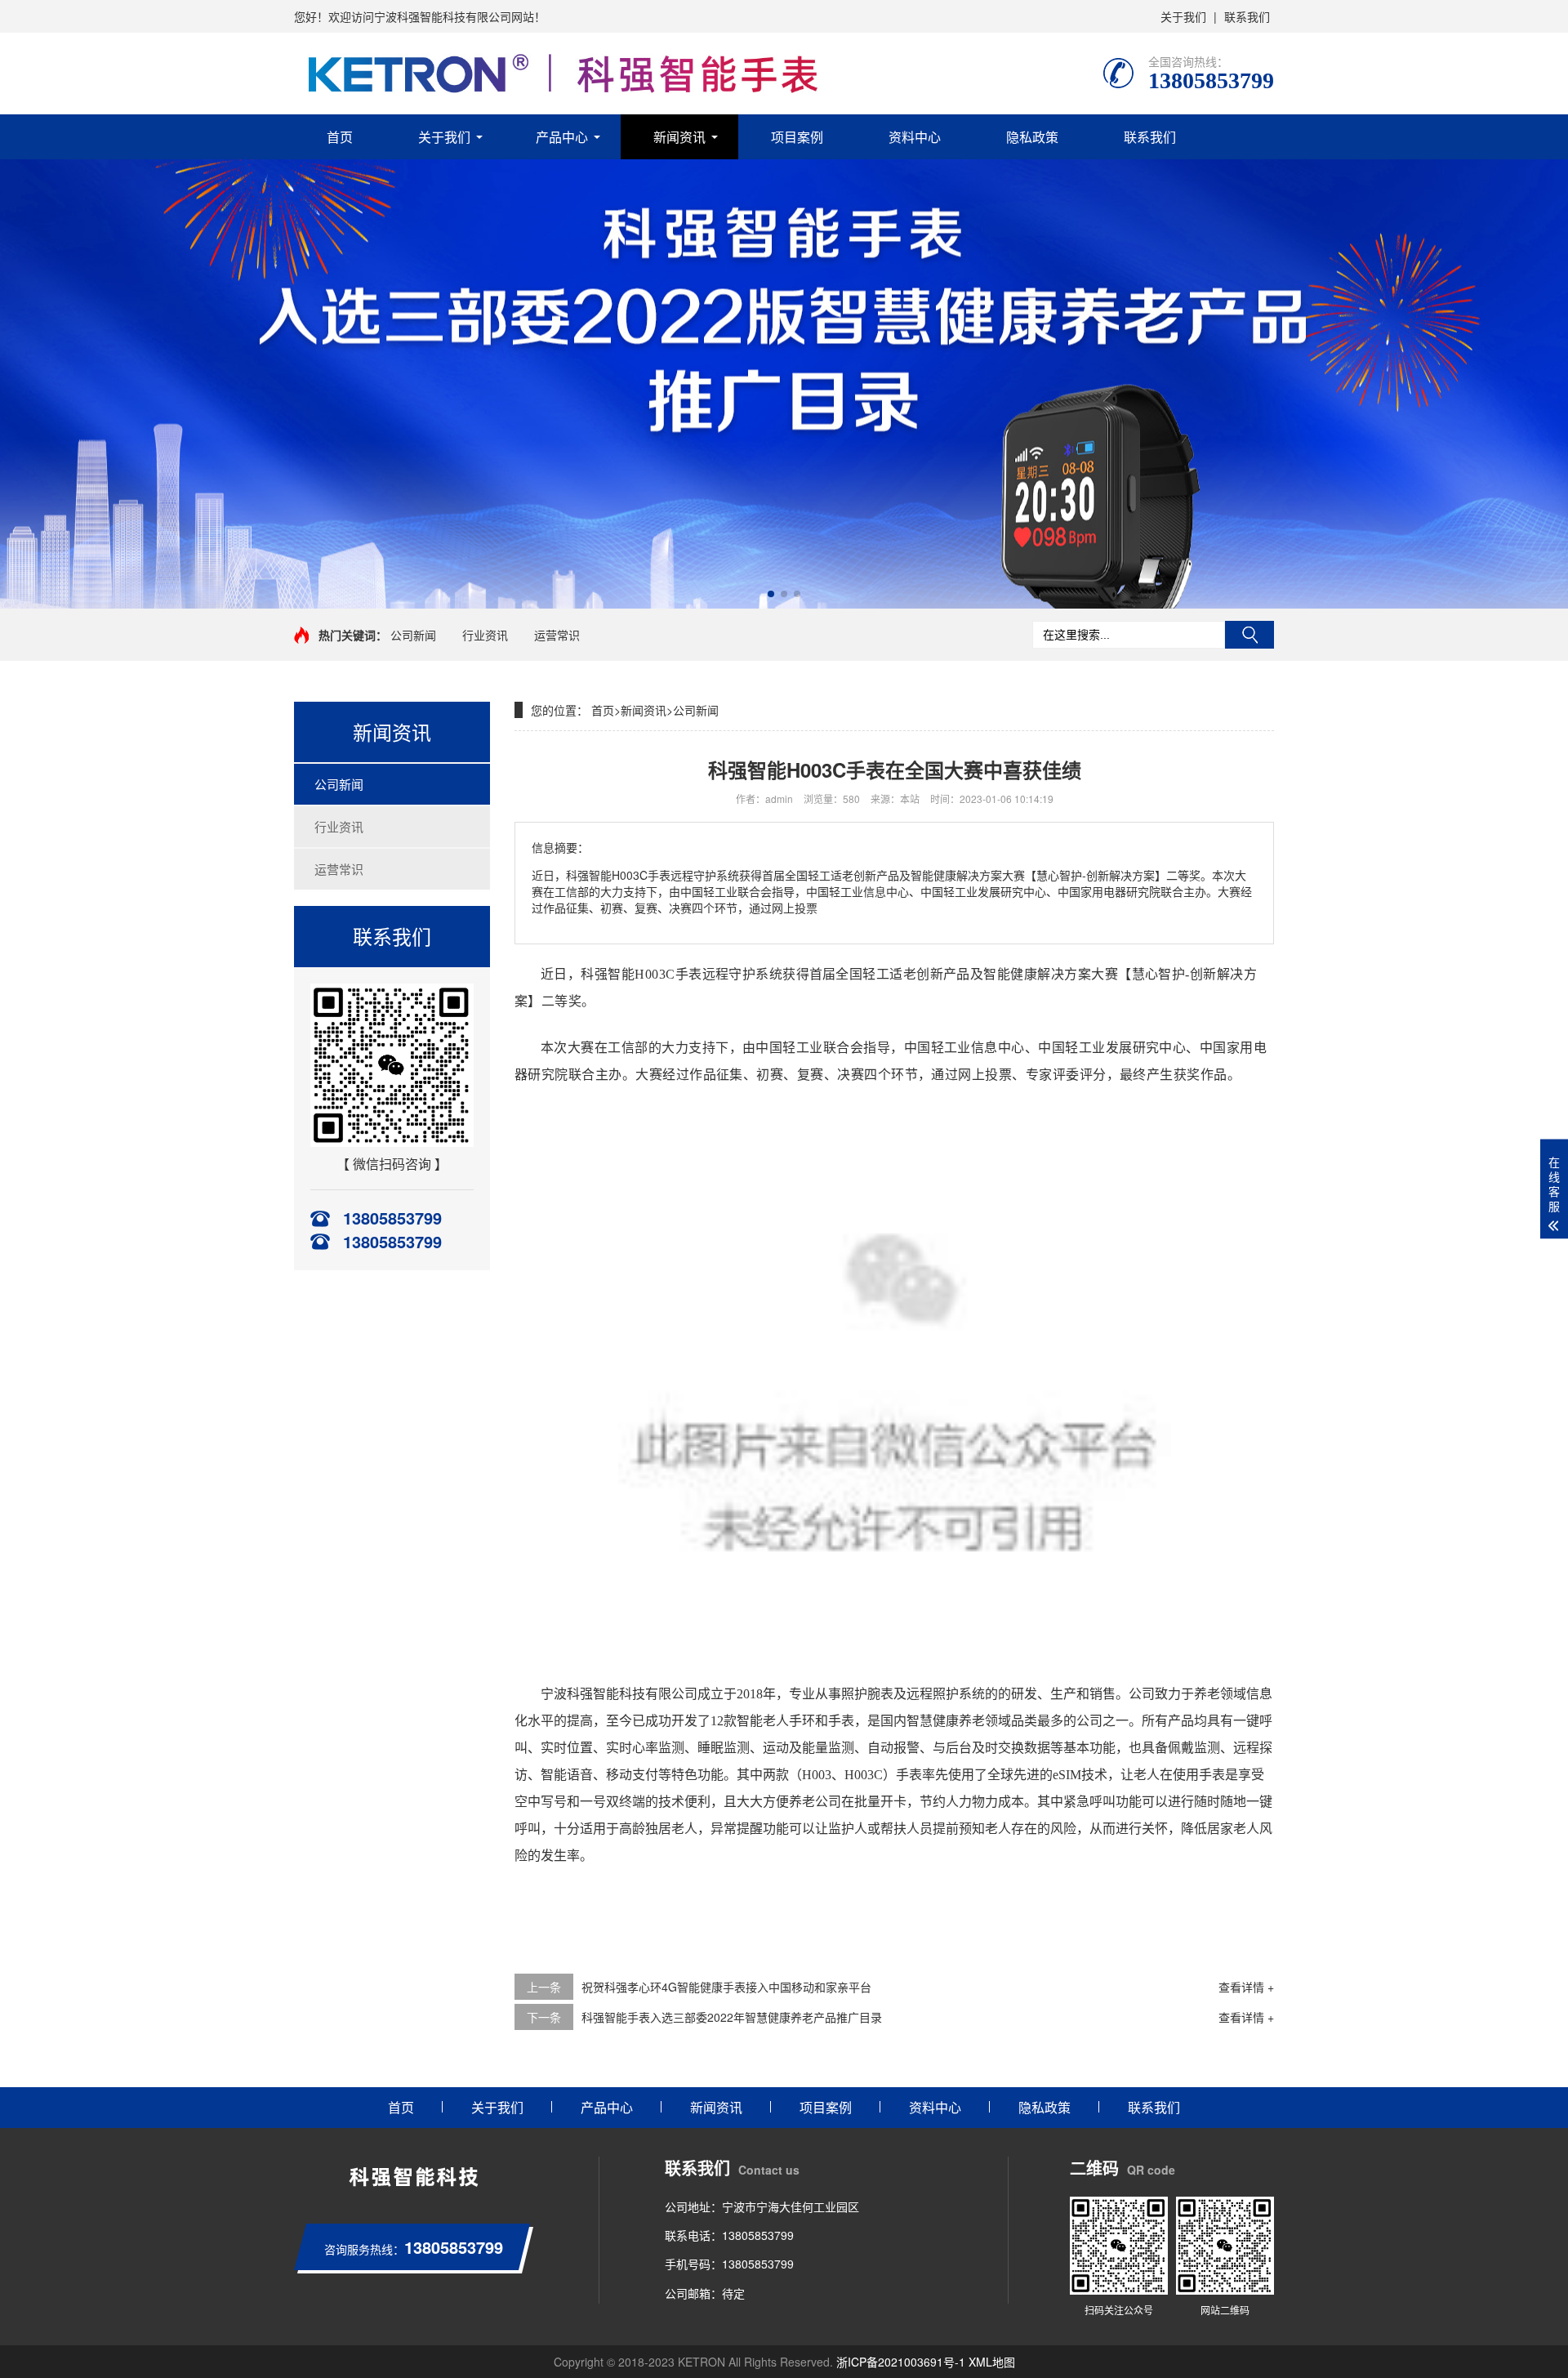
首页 (340, 137)
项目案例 (797, 137)
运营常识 (557, 635)
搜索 (1249, 635)
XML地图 (992, 2362)
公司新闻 (413, 635)
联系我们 (1247, 16)
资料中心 (915, 137)
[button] (771, 594)
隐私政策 (1032, 137)
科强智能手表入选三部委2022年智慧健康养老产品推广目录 (732, 2017)
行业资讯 (485, 635)
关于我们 (1183, 16)
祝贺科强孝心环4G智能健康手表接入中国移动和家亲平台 (726, 1987)
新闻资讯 (679, 137)
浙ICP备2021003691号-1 (901, 2362)
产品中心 (562, 137)
